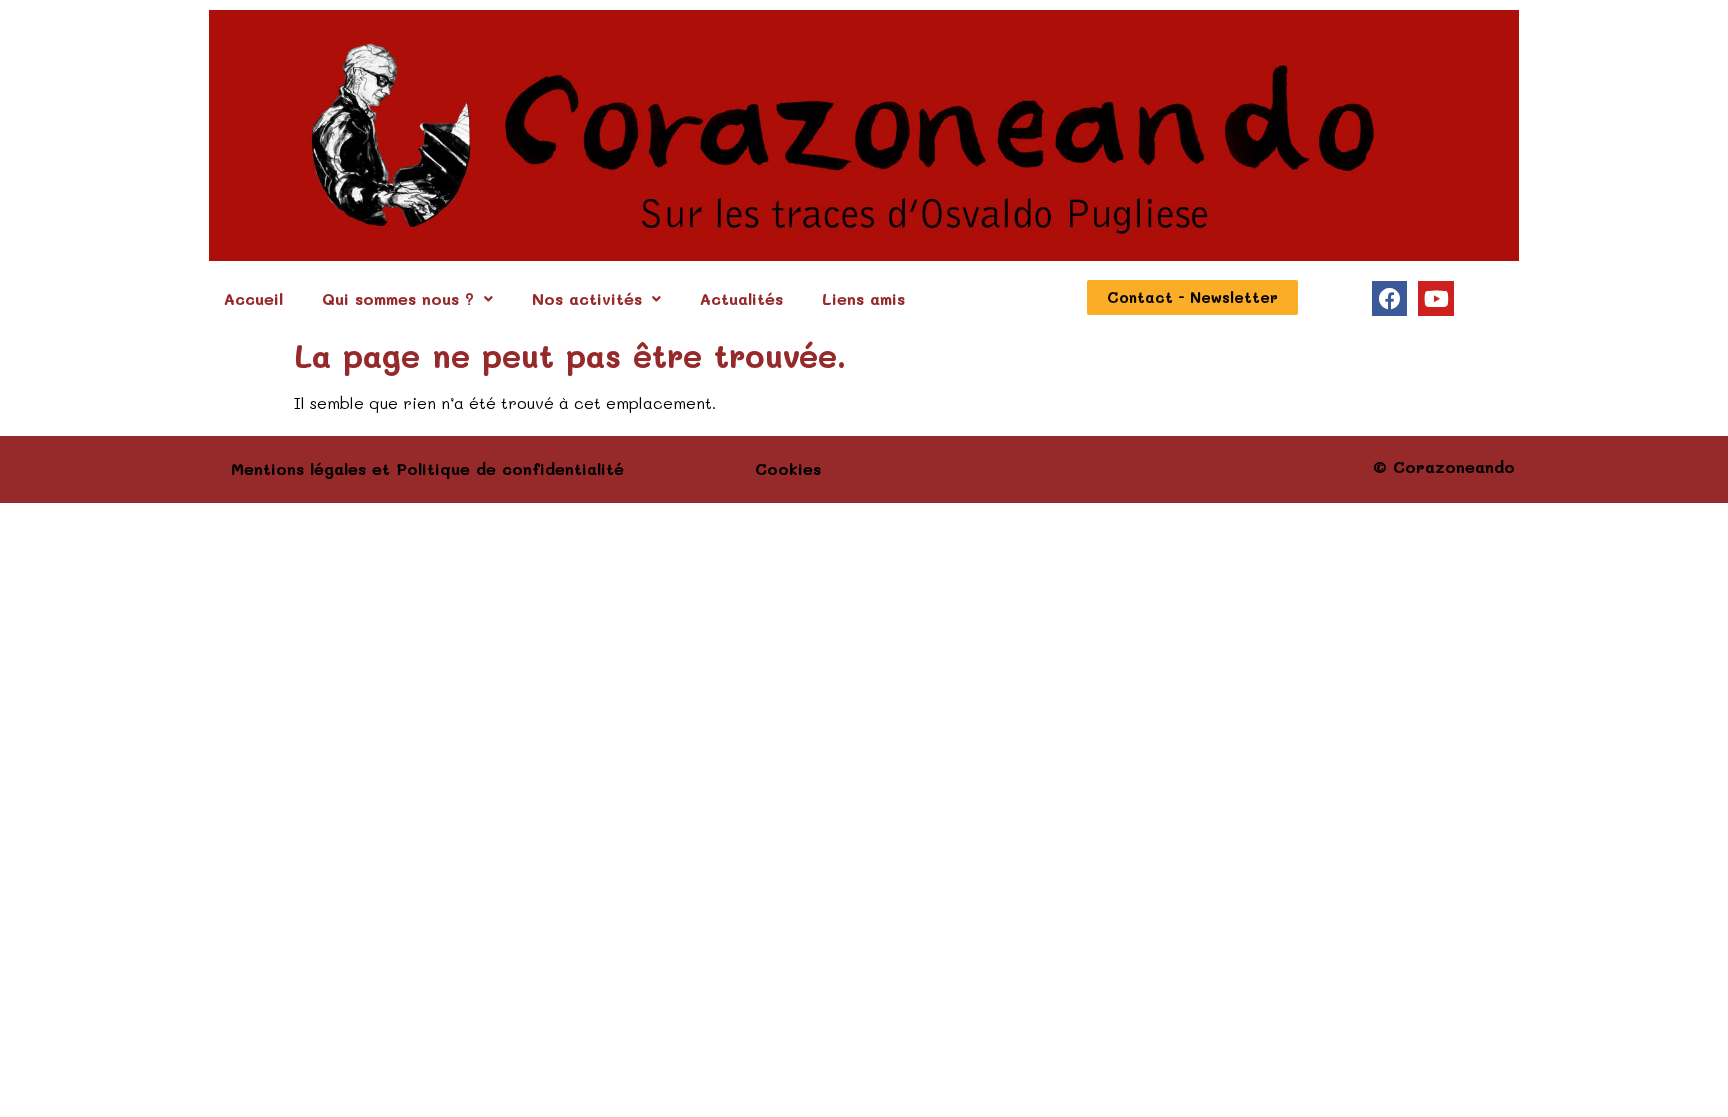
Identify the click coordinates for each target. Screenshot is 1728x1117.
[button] (407, 299)
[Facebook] (1389, 298)
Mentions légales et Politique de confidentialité (427, 468)
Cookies (788, 468)
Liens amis (863, 298)
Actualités (741, 298)
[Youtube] (1435, 298)
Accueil (253, 298)
